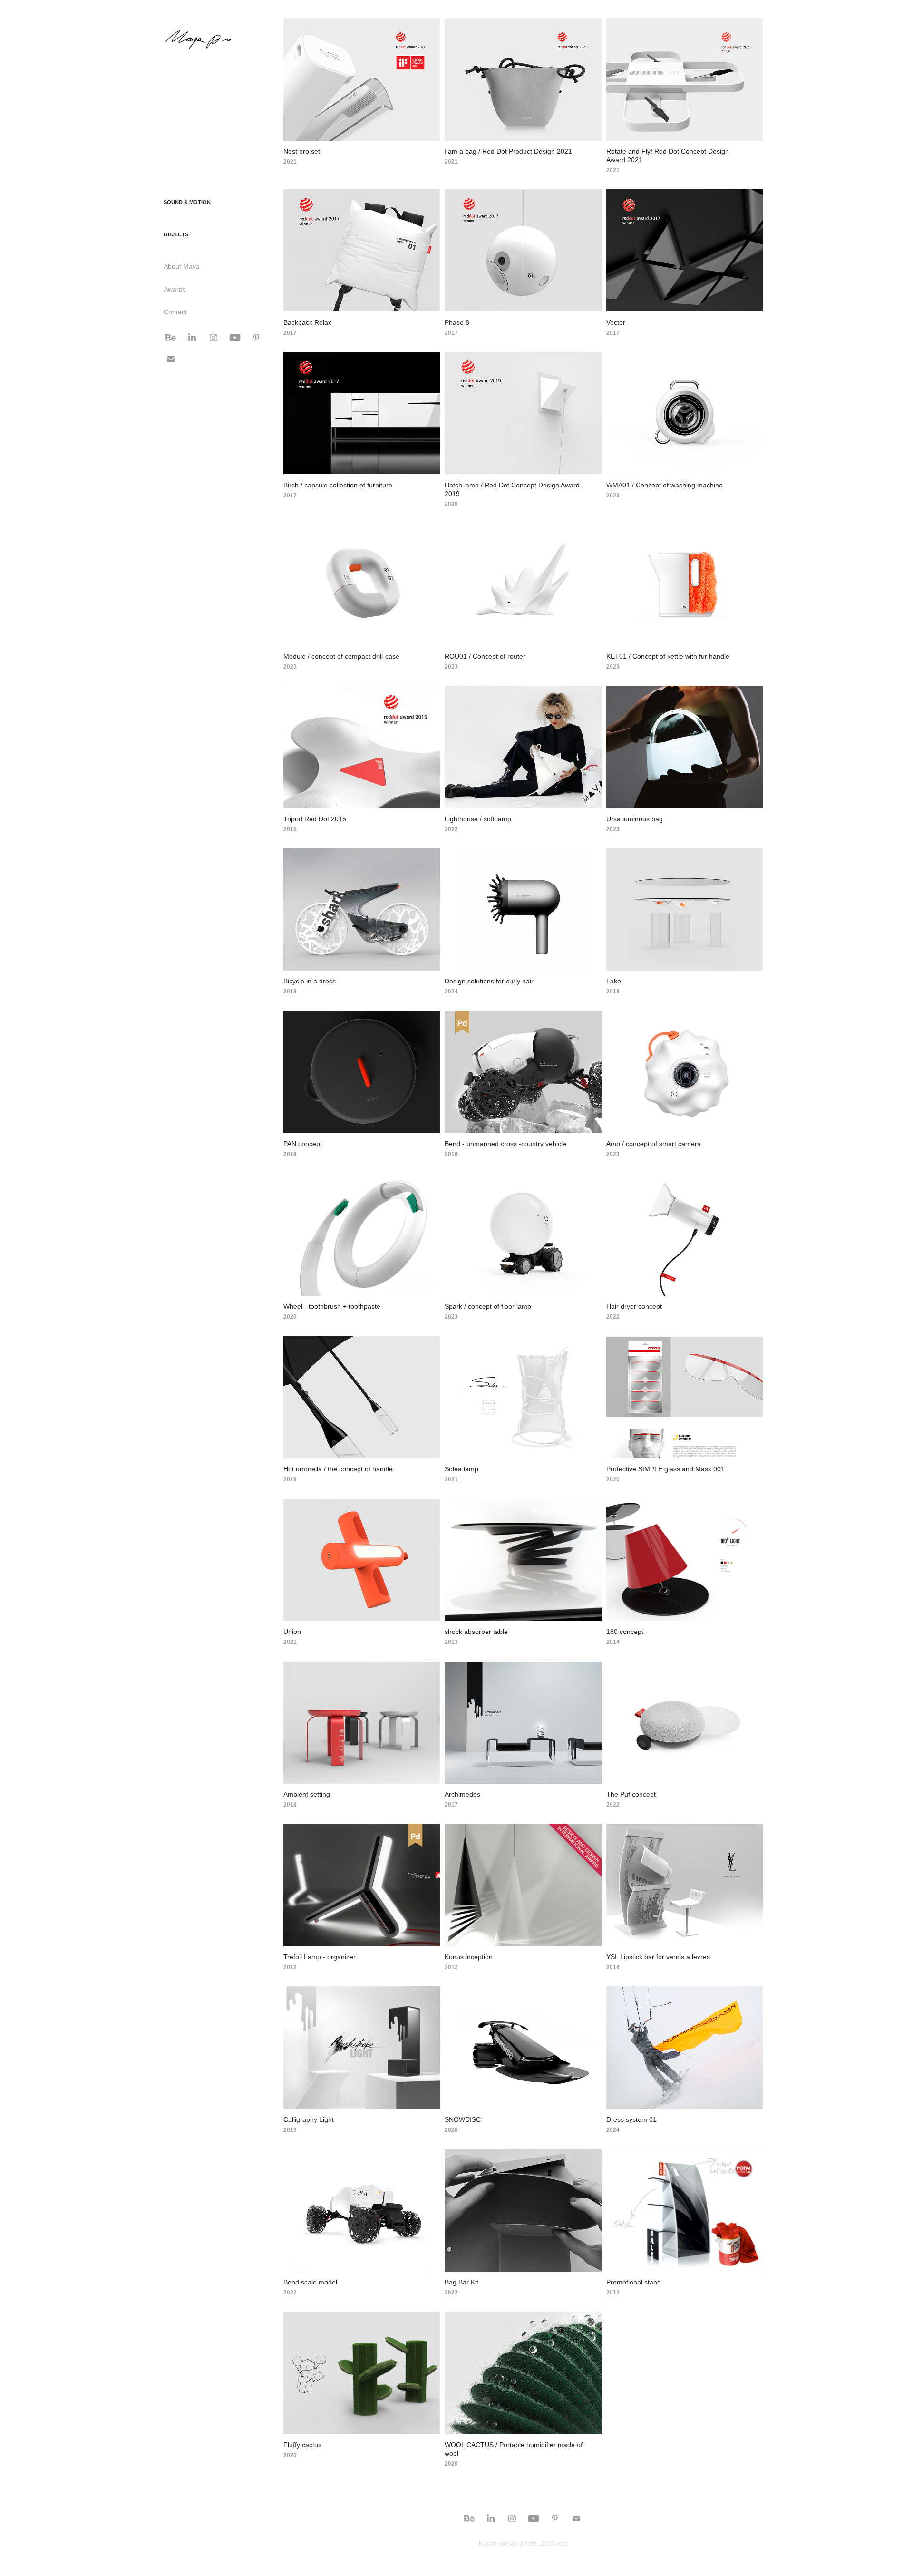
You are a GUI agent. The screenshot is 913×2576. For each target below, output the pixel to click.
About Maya (182, 266)
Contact (175, 312)
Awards (175, 289)
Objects (176, 234)
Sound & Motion (187, 202)
